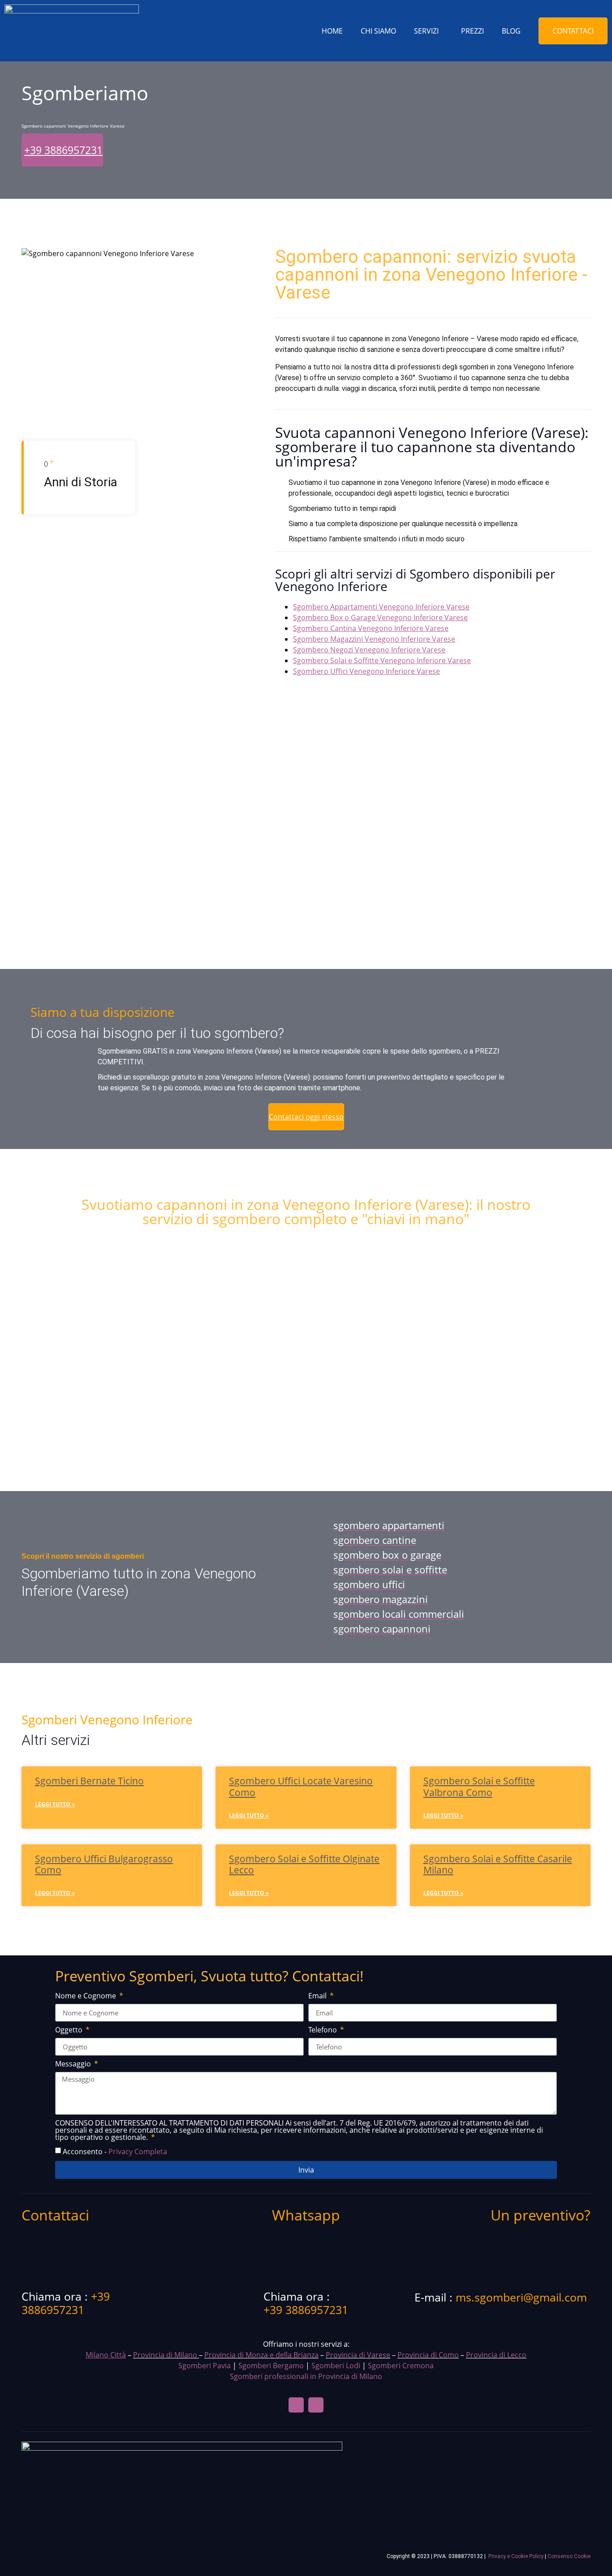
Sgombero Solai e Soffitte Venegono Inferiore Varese (382, 660)
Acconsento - (115, 2152)
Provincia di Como (428, 2355)
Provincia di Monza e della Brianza (261, 2355)
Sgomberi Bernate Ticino (89, 1781)
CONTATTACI (573, 31)
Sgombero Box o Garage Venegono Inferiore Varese (380, 617)
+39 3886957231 (63, 150)
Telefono (323, 2030)
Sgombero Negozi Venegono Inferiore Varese (369, 650)
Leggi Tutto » (55, 1804)
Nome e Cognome (86, 1996)
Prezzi (472, 31)
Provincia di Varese (358, 2355)
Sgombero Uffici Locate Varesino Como (301, 1786)
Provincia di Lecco (496, 2355)
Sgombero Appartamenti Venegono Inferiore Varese (381, 607)
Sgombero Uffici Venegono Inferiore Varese (366, 671)
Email (318, 1996)
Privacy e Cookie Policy (516, 2556)
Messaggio (74, 2064)
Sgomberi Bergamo (271, 2366)
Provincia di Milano (165, 2355)
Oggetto (70, 2030)
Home (332, 31)
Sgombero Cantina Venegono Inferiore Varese (371, 628)
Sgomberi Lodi (336, 2366)
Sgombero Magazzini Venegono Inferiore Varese (374, 639)
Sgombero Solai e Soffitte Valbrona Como (479, 1786)
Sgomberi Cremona (401, 2366)
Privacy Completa (138, 2152)
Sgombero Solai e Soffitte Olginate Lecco (304, 1864)
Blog (511, 31)
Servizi (426, 31)
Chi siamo (378, 31)
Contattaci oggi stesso (306, 1117)
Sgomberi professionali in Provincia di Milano (306, 2376)
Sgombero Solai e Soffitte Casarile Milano (498, 1864)
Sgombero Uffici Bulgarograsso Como (104, 1864)
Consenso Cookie (569, 2556)
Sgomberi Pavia (205, 2366)
